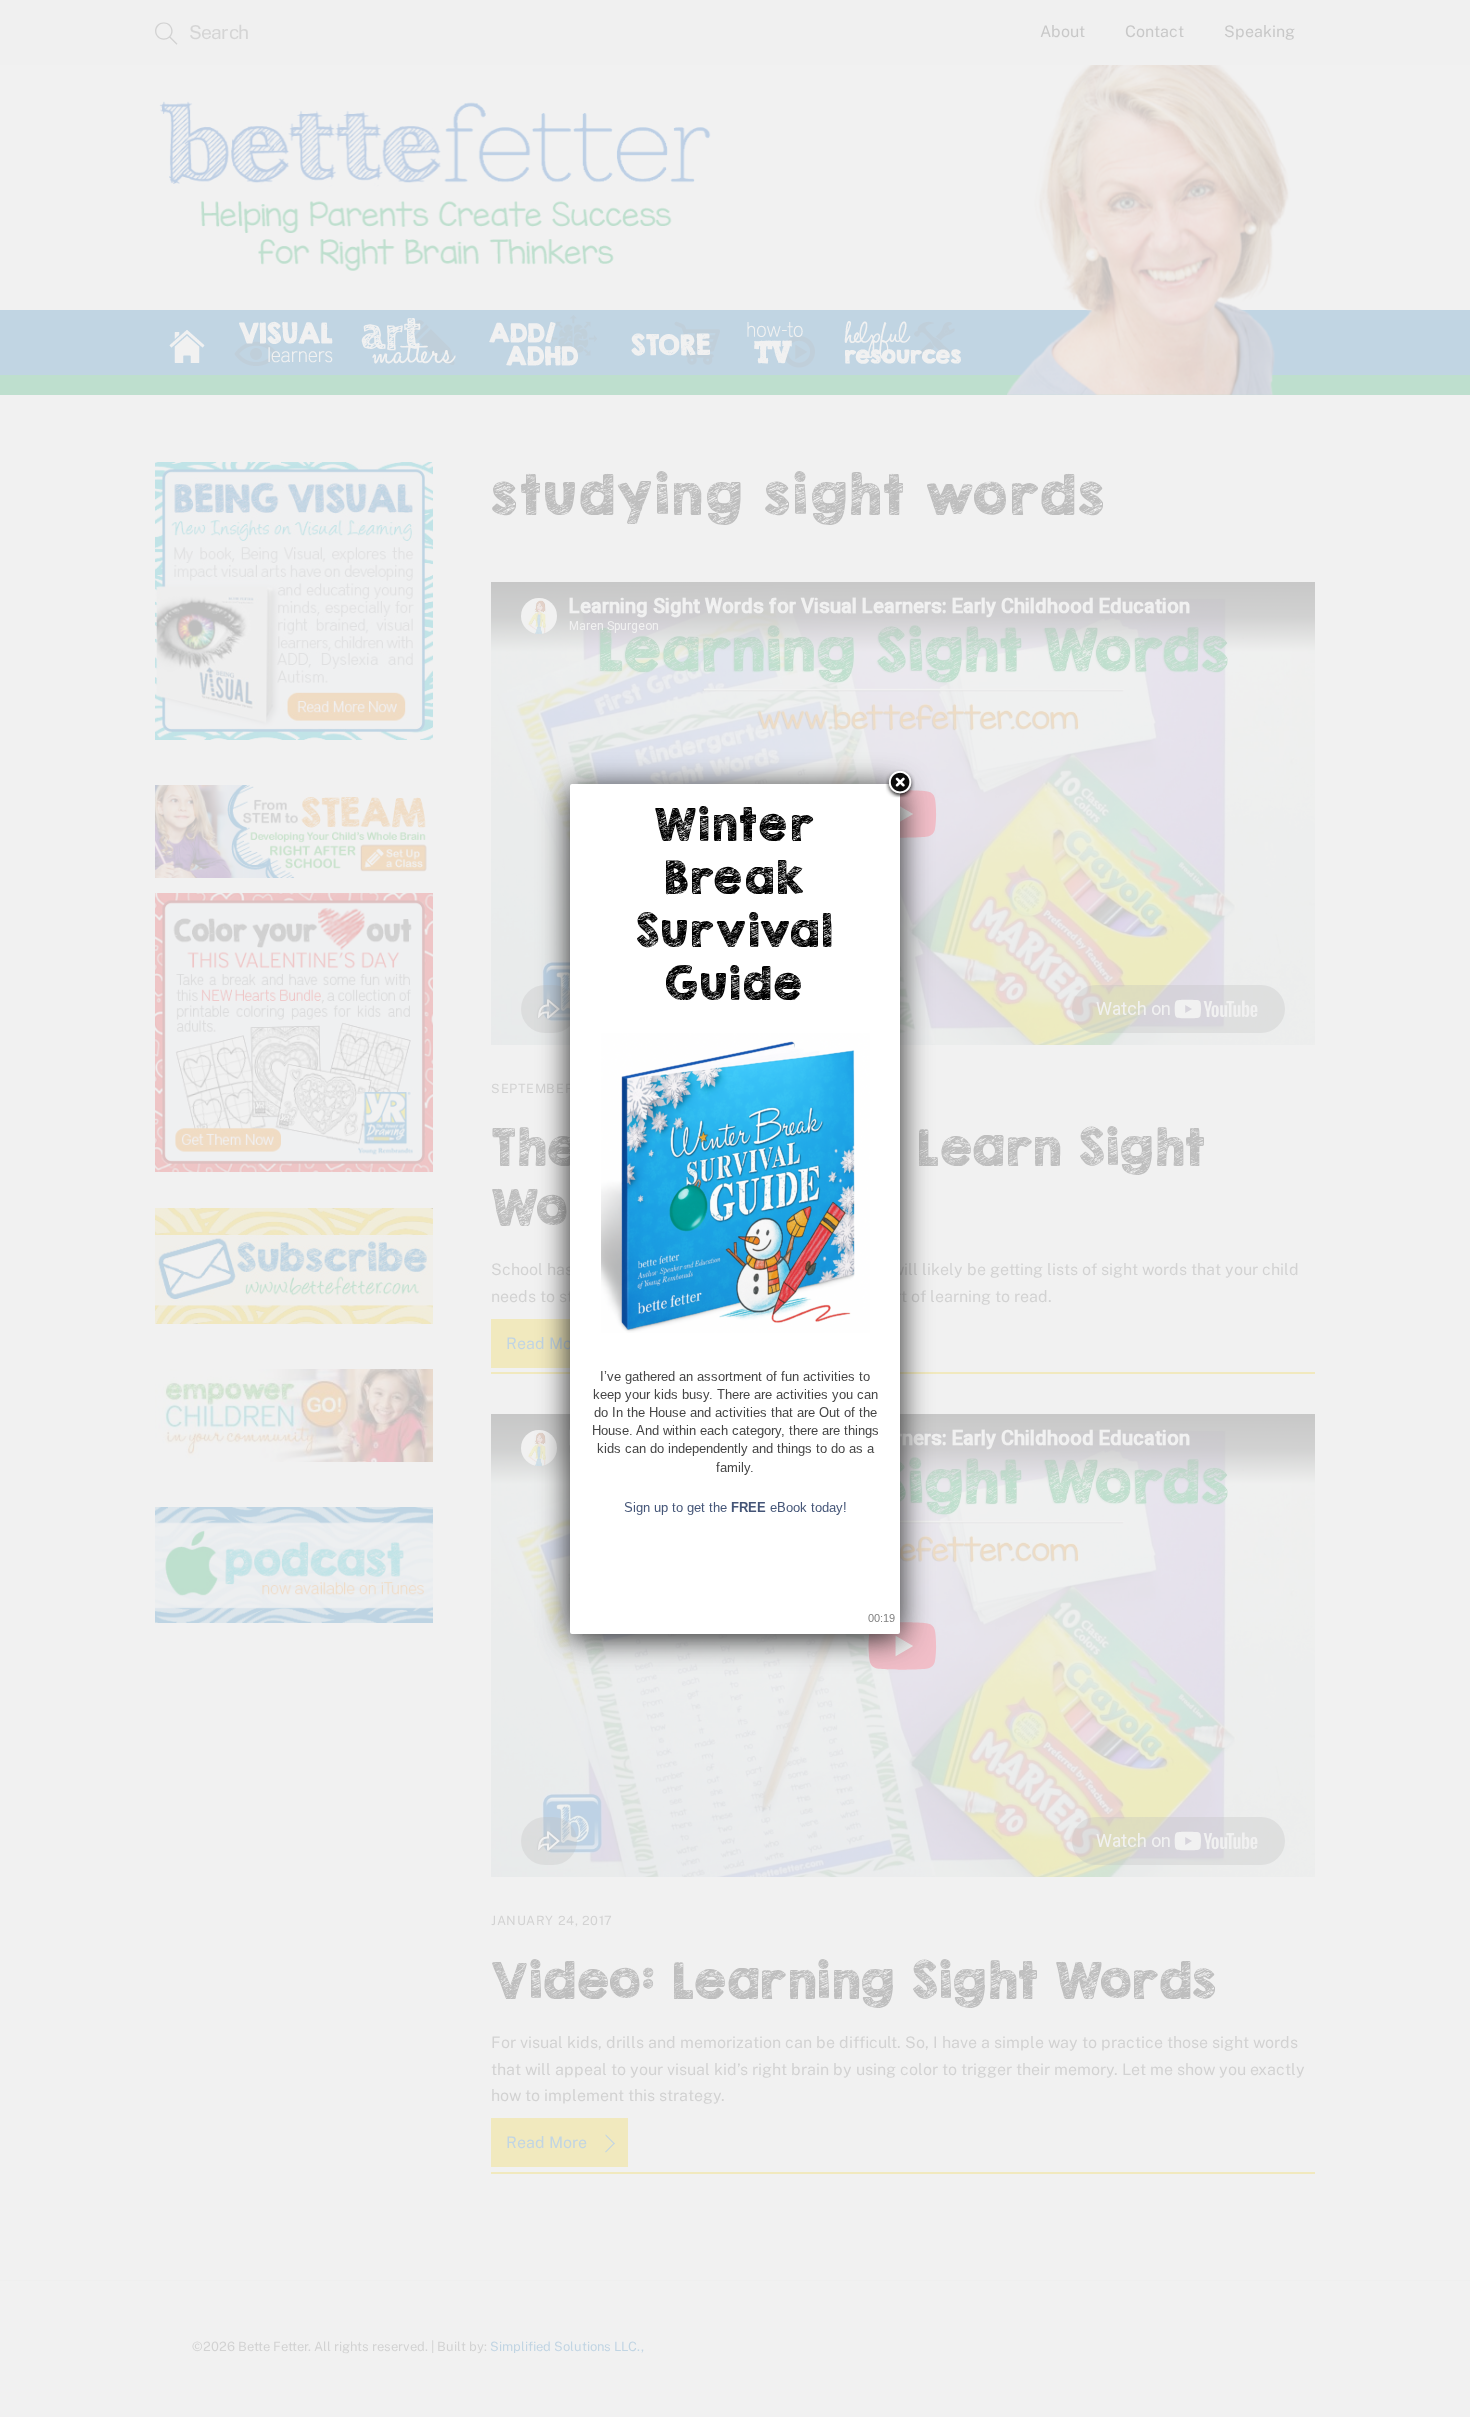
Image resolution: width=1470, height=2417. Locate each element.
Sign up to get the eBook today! (735, 1507)
